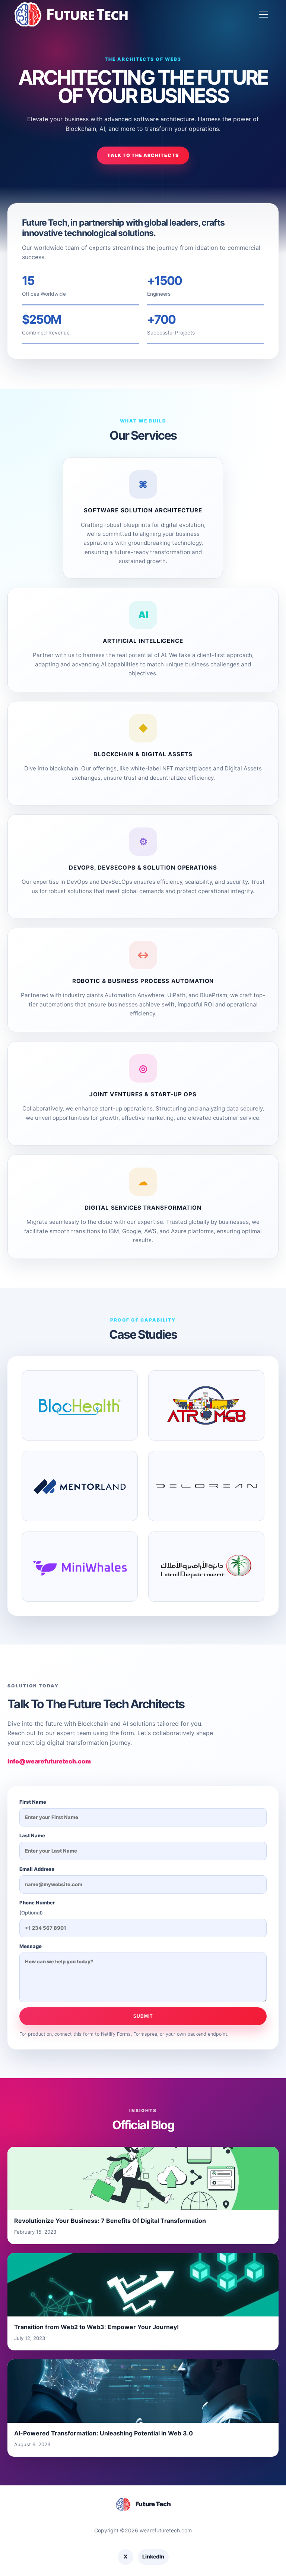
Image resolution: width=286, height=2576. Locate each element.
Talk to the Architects (143, 155)
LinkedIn (153, 2556)
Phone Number (37, 1908)
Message (31, 1946)
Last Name (32, 1835)
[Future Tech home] (71, 14)
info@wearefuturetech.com (49, 1761)
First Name (33, 1802)
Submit (143, 2016)
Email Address (37, 1869)
